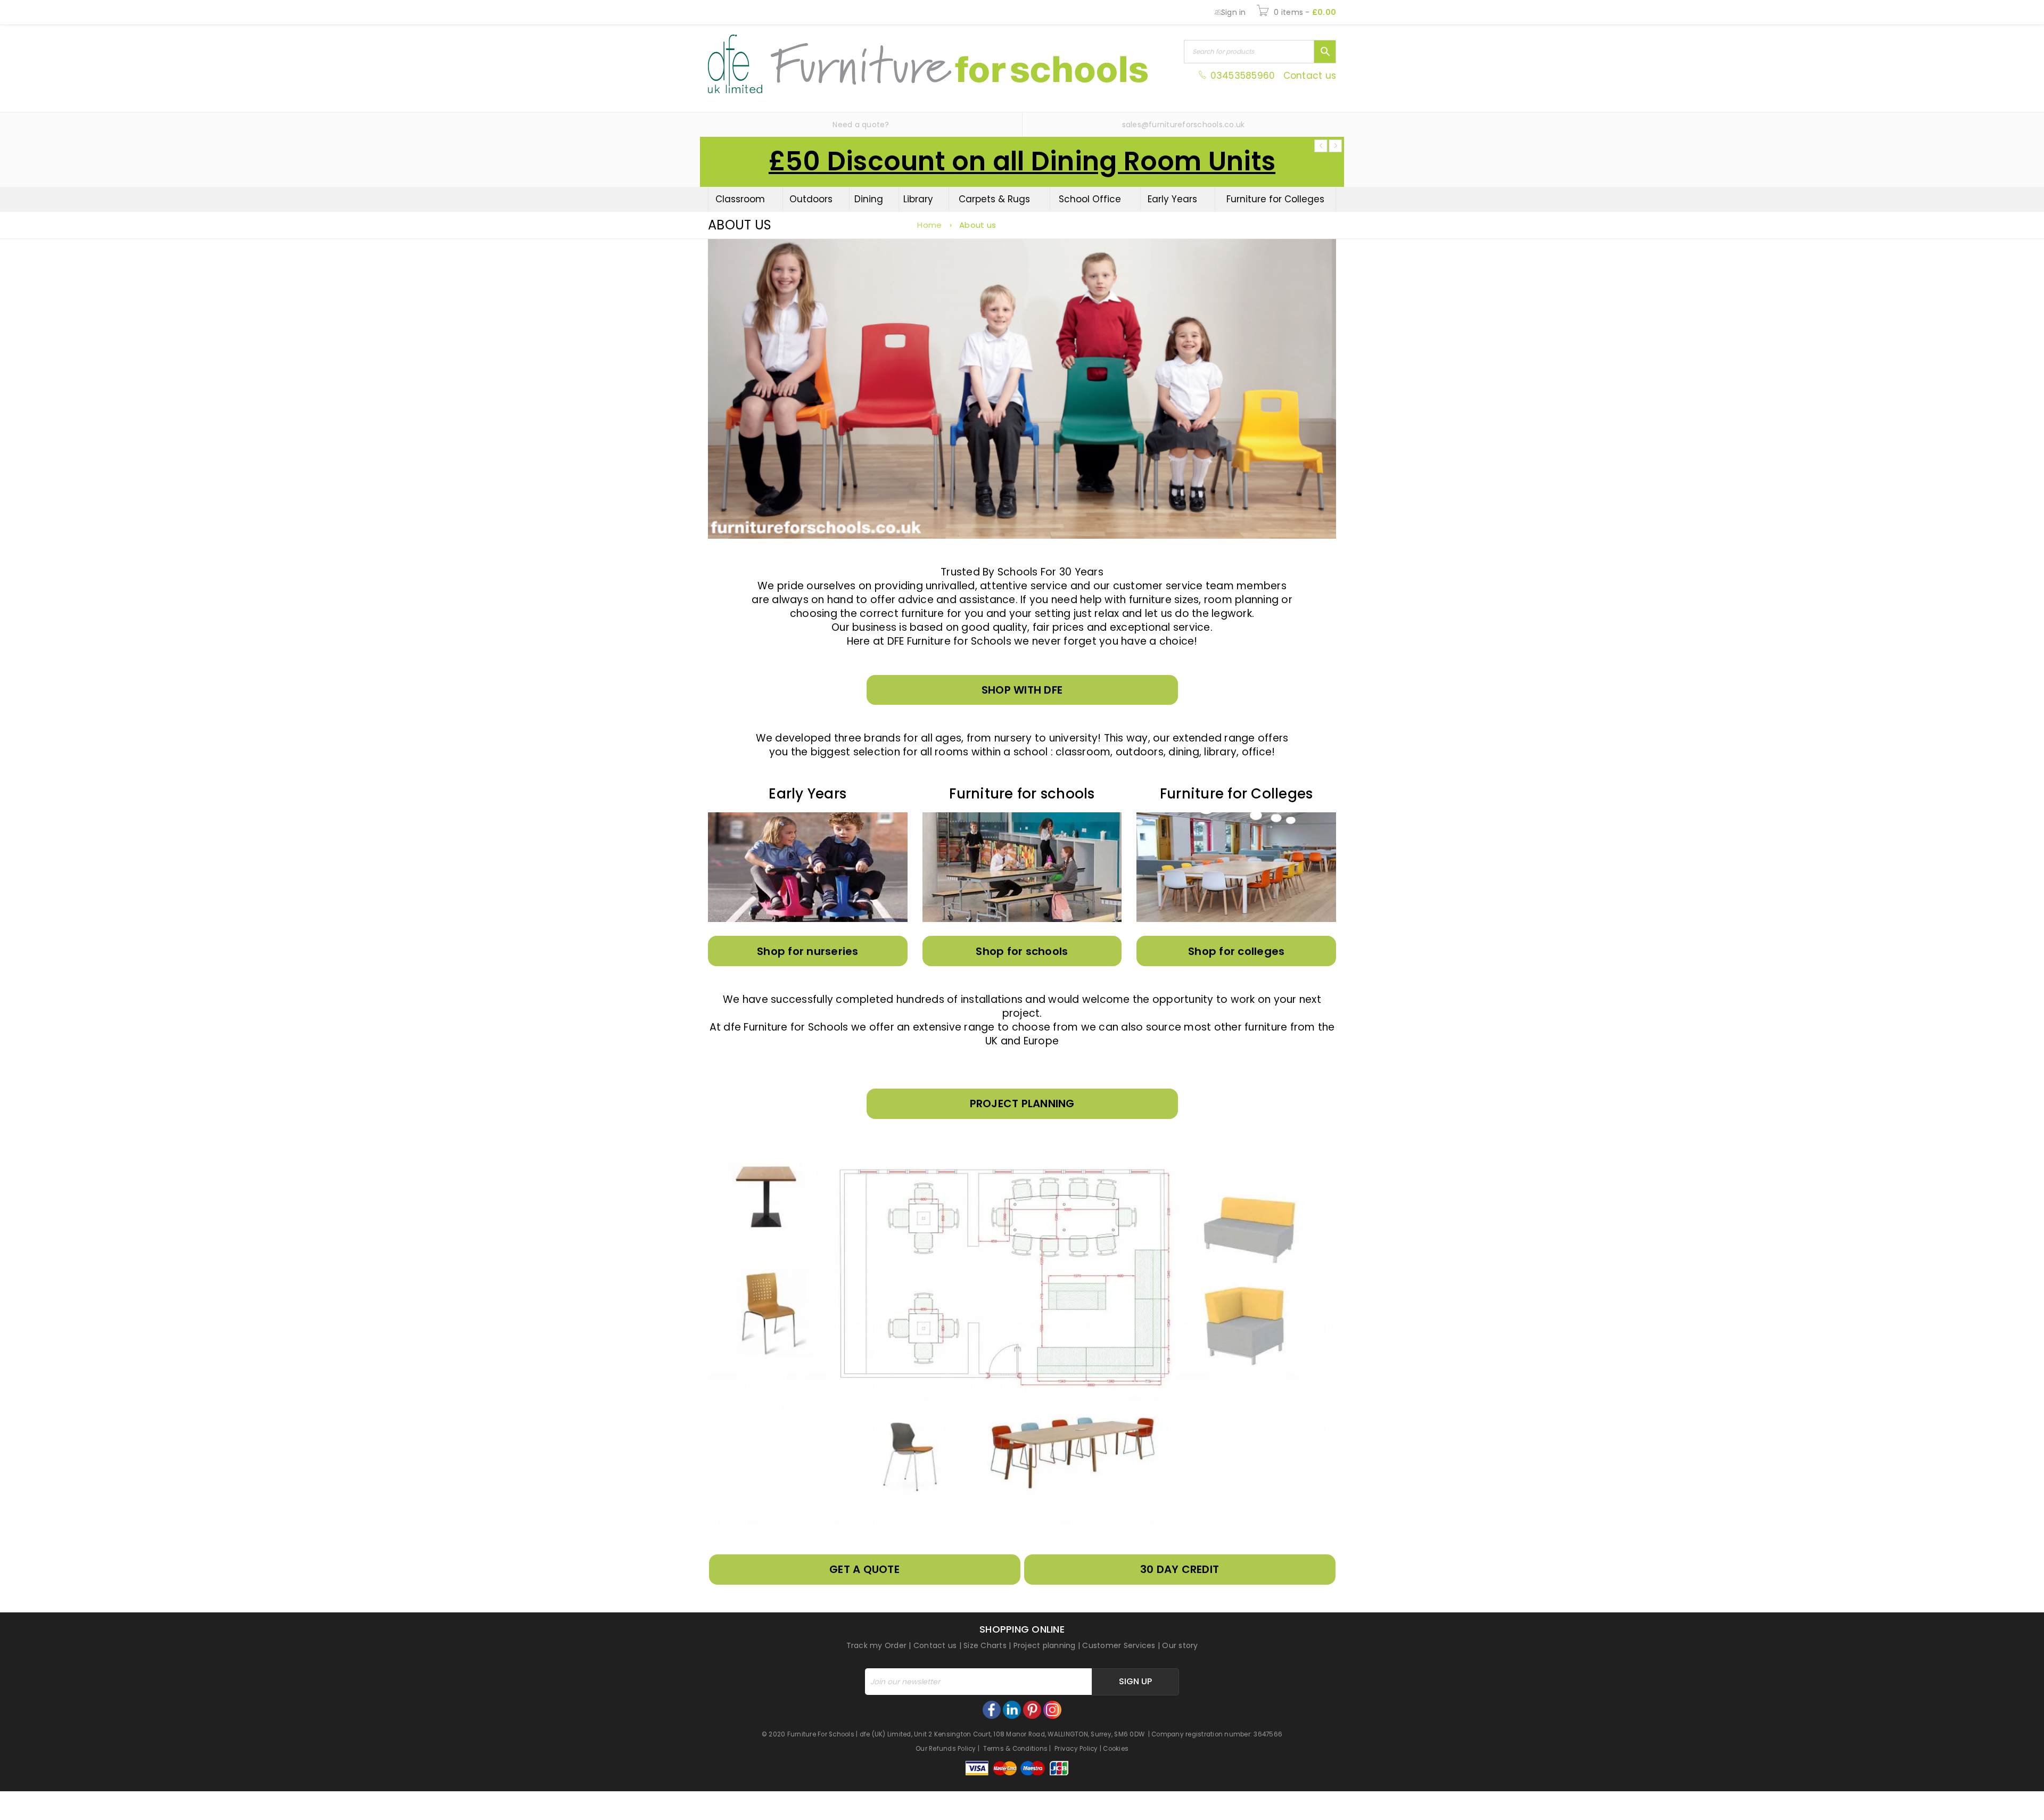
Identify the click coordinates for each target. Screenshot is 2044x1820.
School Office (1090, 199)
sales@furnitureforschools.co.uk (1184, 125)
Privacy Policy (1076, 1749)
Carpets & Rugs (994, 199)
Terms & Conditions (1016, 1749)
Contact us (1310, 76)
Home (929, 225)
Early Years (1172, 199)
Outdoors (811, 199)
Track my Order (877, 1645)
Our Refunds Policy (946, 1749)
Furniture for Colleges (1275, 199)
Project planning (1045, 1645)
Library (918, 199)
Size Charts (985, 1645)
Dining (869, 199)
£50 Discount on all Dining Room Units (1022, 161)
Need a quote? (861, 125)
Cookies (1116, 1749)
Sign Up (1135, 1681)
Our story (1180, 1645)
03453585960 (1242, 76)
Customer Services (1119, 1645)
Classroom (740, 199)
